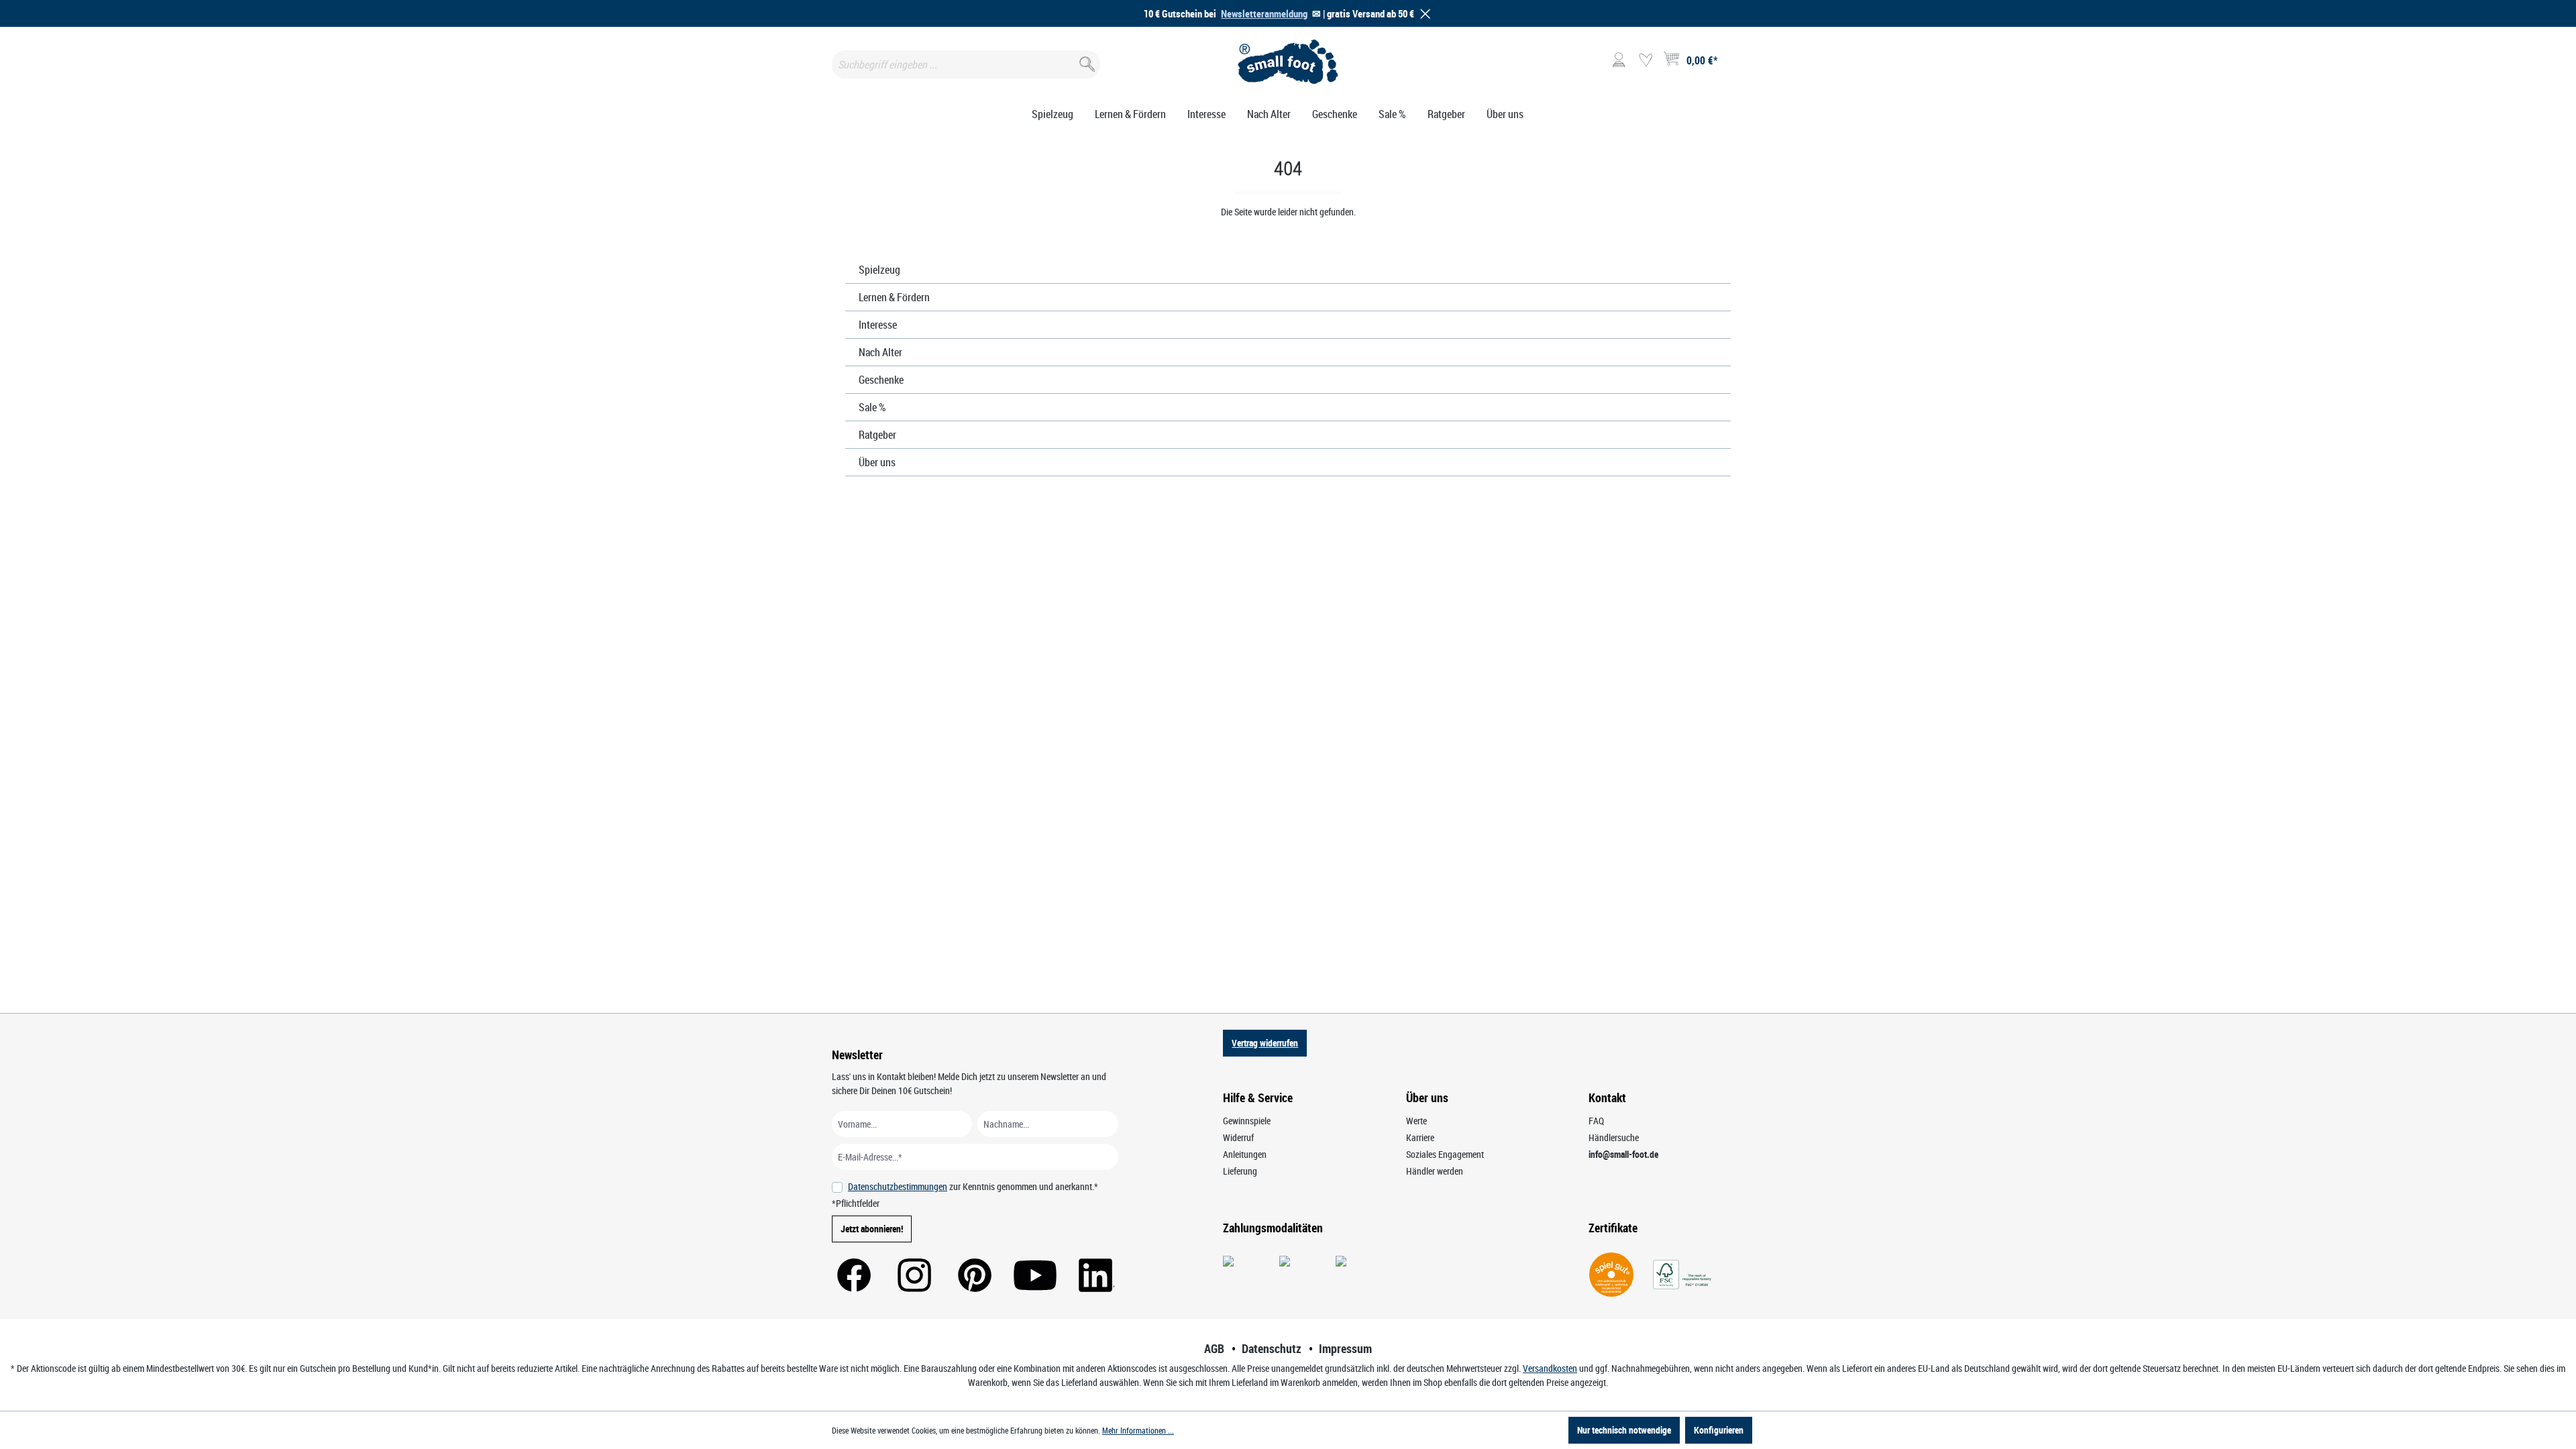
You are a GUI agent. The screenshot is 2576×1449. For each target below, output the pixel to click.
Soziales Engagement (1445, 1154)
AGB (1214, 1348)
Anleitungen (1245, 1154)
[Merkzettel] (1646, 60)
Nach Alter (880, 352)
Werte (1416, 1121)
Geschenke (881, 380)
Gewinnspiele (1247, 1121)
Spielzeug (879, 270)
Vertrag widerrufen (1265, 1043)
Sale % (872, 407)
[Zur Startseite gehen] (1288, 62)
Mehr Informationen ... (1138, 1430)
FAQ (1596, 1121)
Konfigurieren (1719, 1430)
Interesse (878, 325)
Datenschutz (1272, 1348)
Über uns (877, 462)
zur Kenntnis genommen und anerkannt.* (973, 1186)
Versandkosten (1550, 1368)
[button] (1423, 14)
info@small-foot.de (1623, 1154)
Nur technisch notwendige (1624, 1430)
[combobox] (966, 64)
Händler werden (1435, 1171)
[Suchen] (1086, 61)
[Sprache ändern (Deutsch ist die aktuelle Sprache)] (1733, 64)
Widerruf (1238, 1137)
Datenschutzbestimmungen (898, 1186)
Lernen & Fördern (894, 297)
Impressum (1345, 1348)
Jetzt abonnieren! (872, 1229)
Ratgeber (877, 435)
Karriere (1420, 1137)
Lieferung (1240, 1171)
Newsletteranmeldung (1264, 13)
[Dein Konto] (1619, 60)
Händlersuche (1614, 1137)
